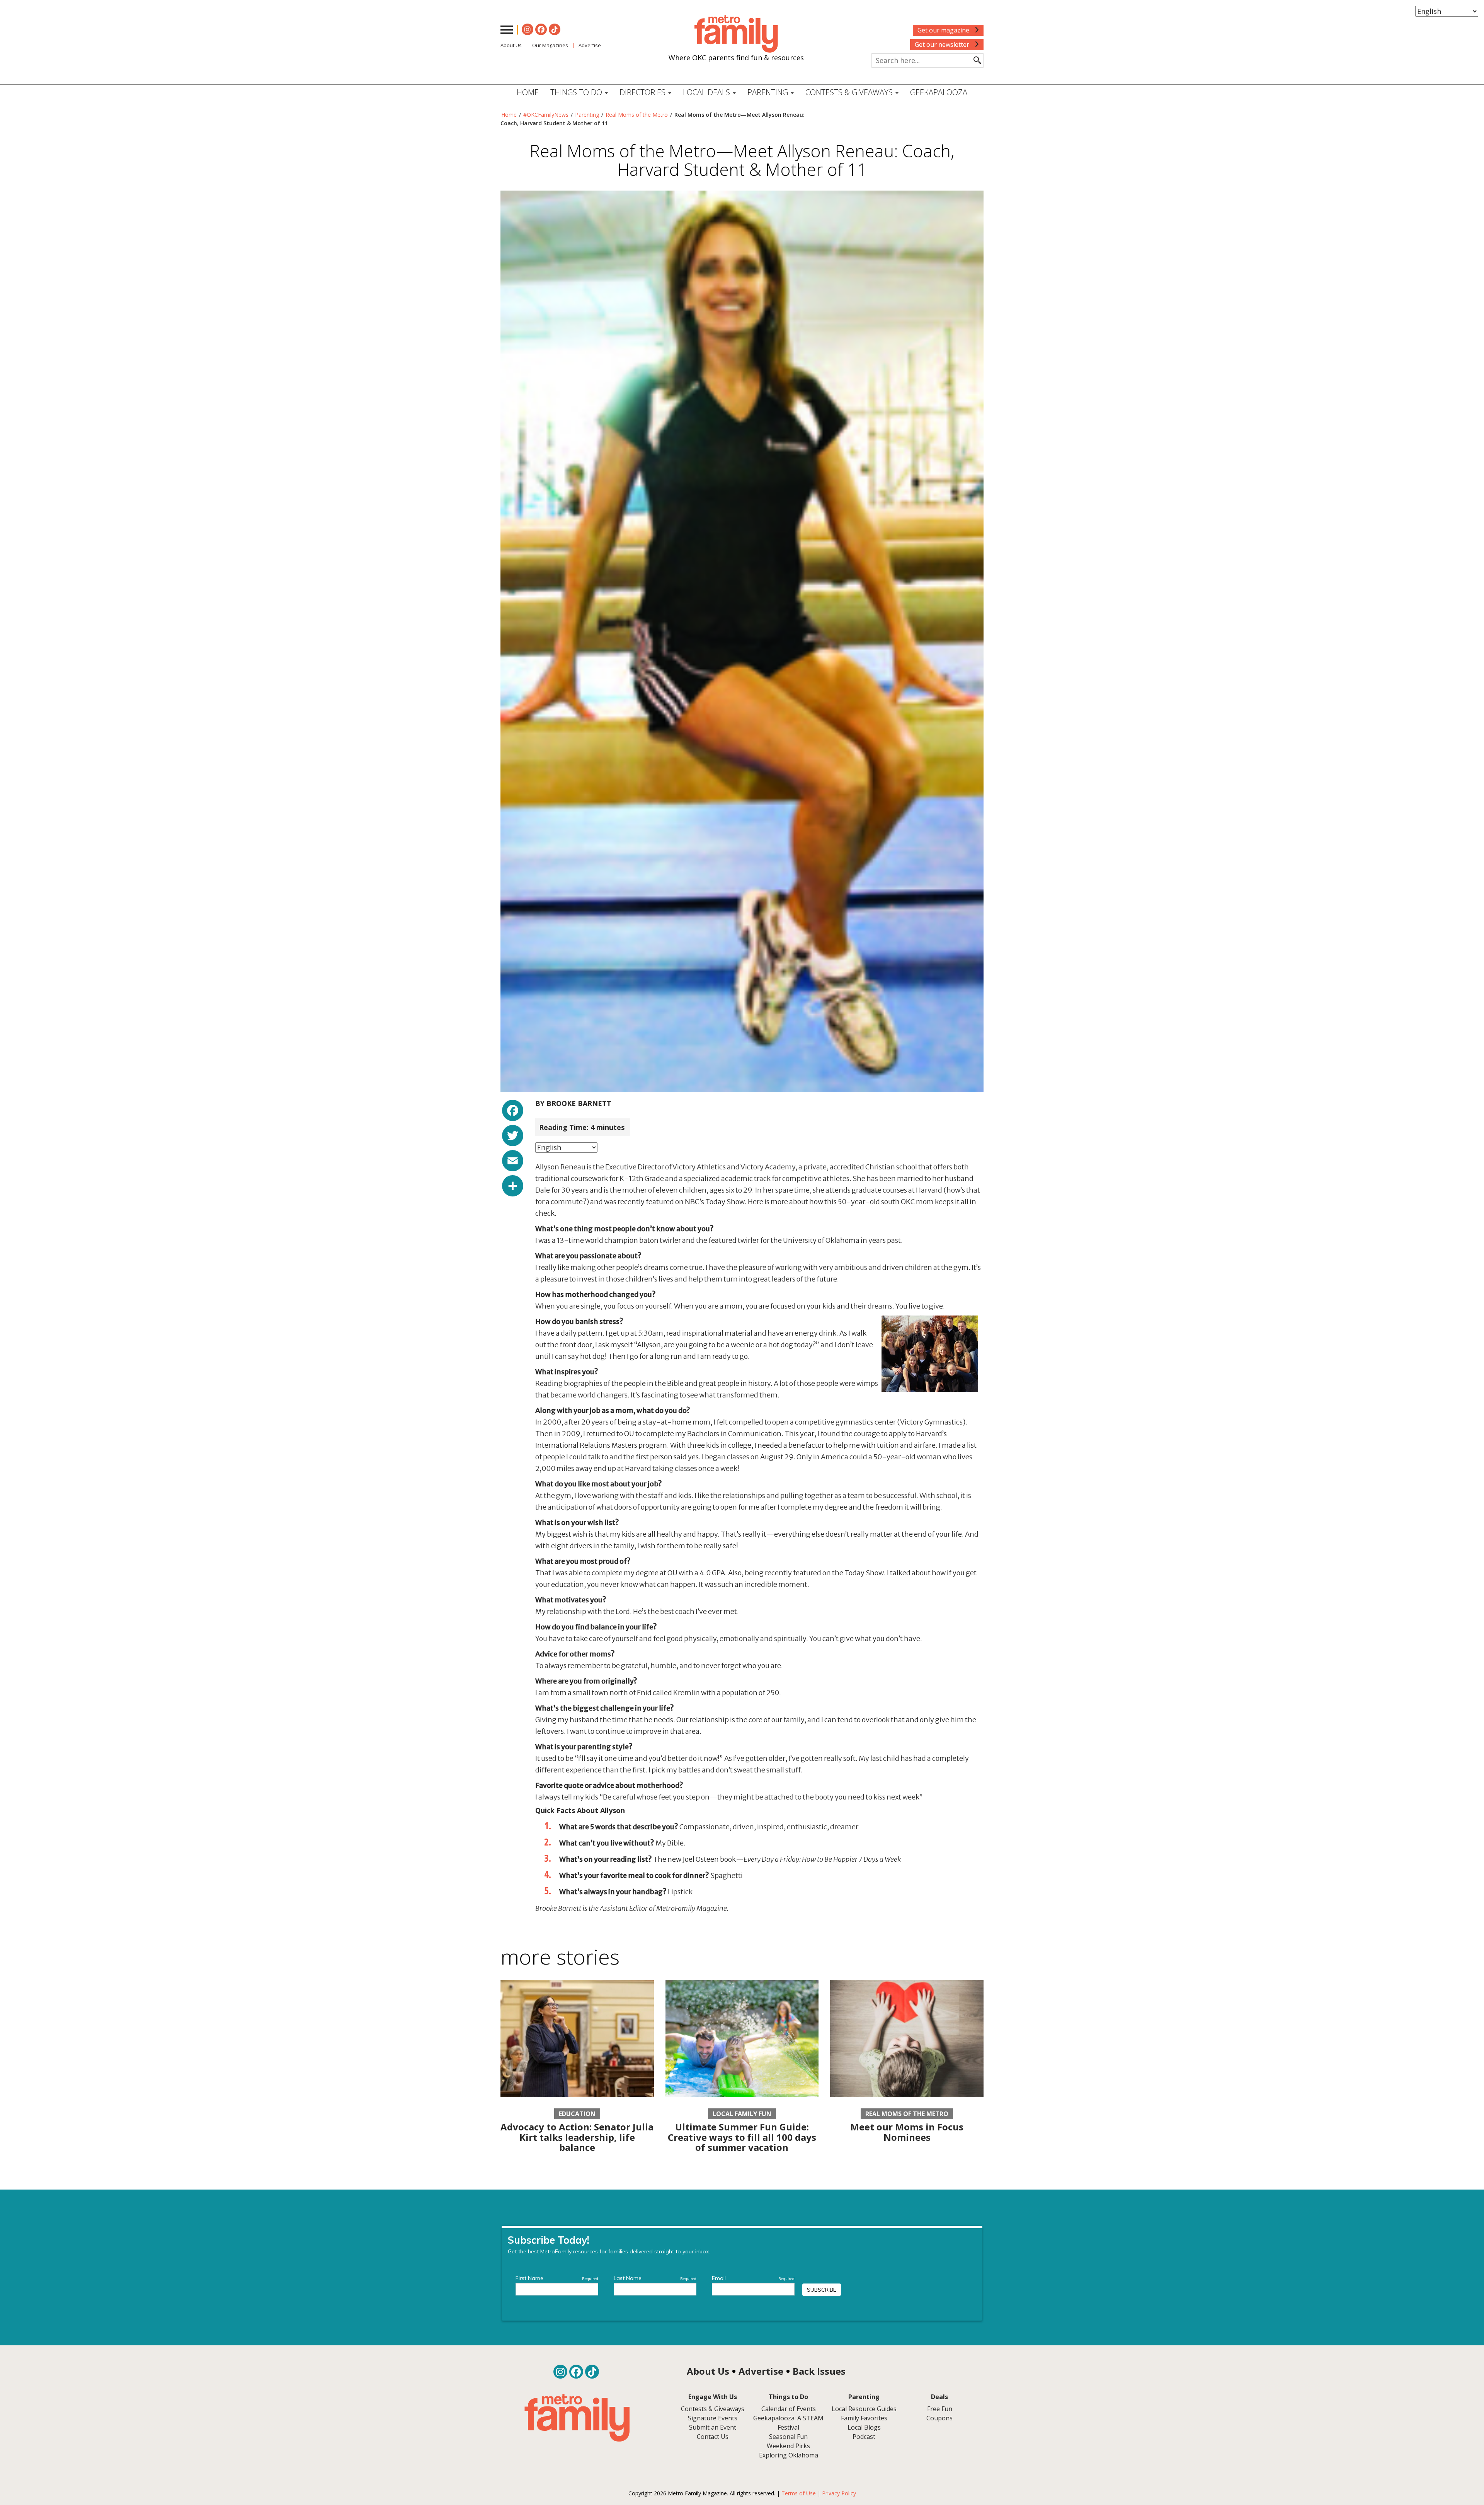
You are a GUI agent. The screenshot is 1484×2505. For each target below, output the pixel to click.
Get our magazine (944, 30)
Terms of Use (799, 2493)
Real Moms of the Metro (637, 115)
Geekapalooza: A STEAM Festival (788, 2423)
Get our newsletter (943, 44)
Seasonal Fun (788, 2437)
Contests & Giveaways (850, 92)
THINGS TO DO (577, 92)
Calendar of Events (789, 2409)
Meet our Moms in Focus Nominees (907, 2132)
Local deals (707, 92)
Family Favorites (864, 2418)
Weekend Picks (788, 2446)
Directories (643, 92)
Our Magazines (550, 45)
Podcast (864, 2437)
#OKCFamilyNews (546, 115)
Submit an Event (713, 2427)
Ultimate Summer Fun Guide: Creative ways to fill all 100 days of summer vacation (742, 2137)
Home (528, 92)
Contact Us (713, 2437)
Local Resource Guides (864, 2409)
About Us (511, 45)
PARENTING (769, 92)
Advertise (590, 45)
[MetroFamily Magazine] (736, 34)
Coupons (939, 2418)
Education (577, 2114)
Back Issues (819, 2371)
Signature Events (713, 2418)
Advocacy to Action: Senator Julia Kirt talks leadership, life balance (577, 2137)
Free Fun (940, 2409)
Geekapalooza (939, 92)
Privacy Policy (839, 2493)
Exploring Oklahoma (789, 2455)
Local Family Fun (742, 2114)
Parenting (587, 115)
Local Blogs (864, 2427)
